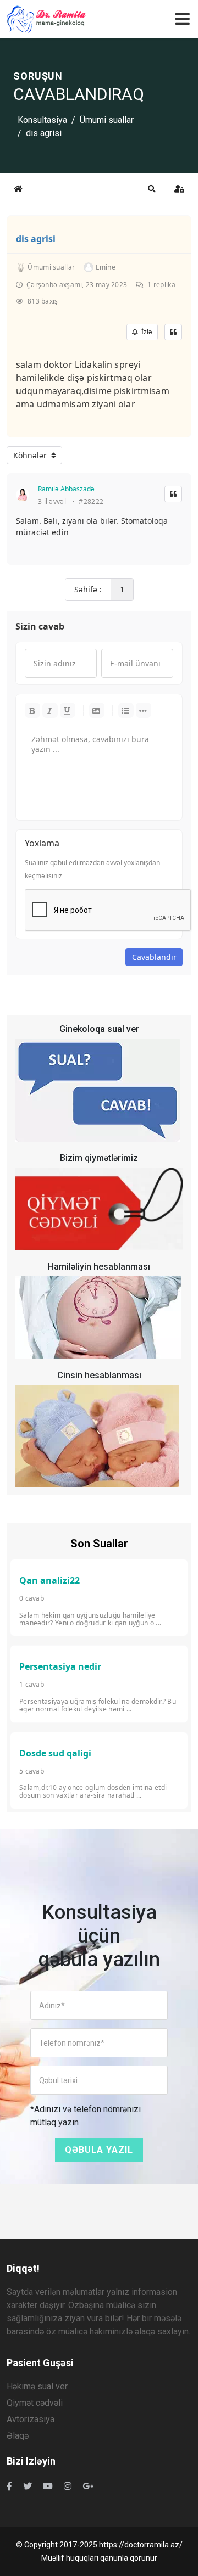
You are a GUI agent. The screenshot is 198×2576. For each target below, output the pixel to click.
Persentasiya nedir (60, 1666)
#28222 (91, 502)
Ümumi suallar (107, 120)
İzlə (145, 332)
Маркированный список (126, 710)
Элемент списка (144, 710)
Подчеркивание (68, 710)
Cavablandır (154, 957)
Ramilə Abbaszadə (66, 489)
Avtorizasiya (31, 2419)
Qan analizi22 (50, 1580)
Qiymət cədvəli (35, 2403)
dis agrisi (36, 239)
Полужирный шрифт (32, 710)
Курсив (50, 710)
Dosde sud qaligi (55, 1753)
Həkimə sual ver (37, 2386)
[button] (152, 189)
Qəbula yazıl (99, 2150)
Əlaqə (18, 2436)
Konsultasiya (42, 120)
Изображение (97, 710)
